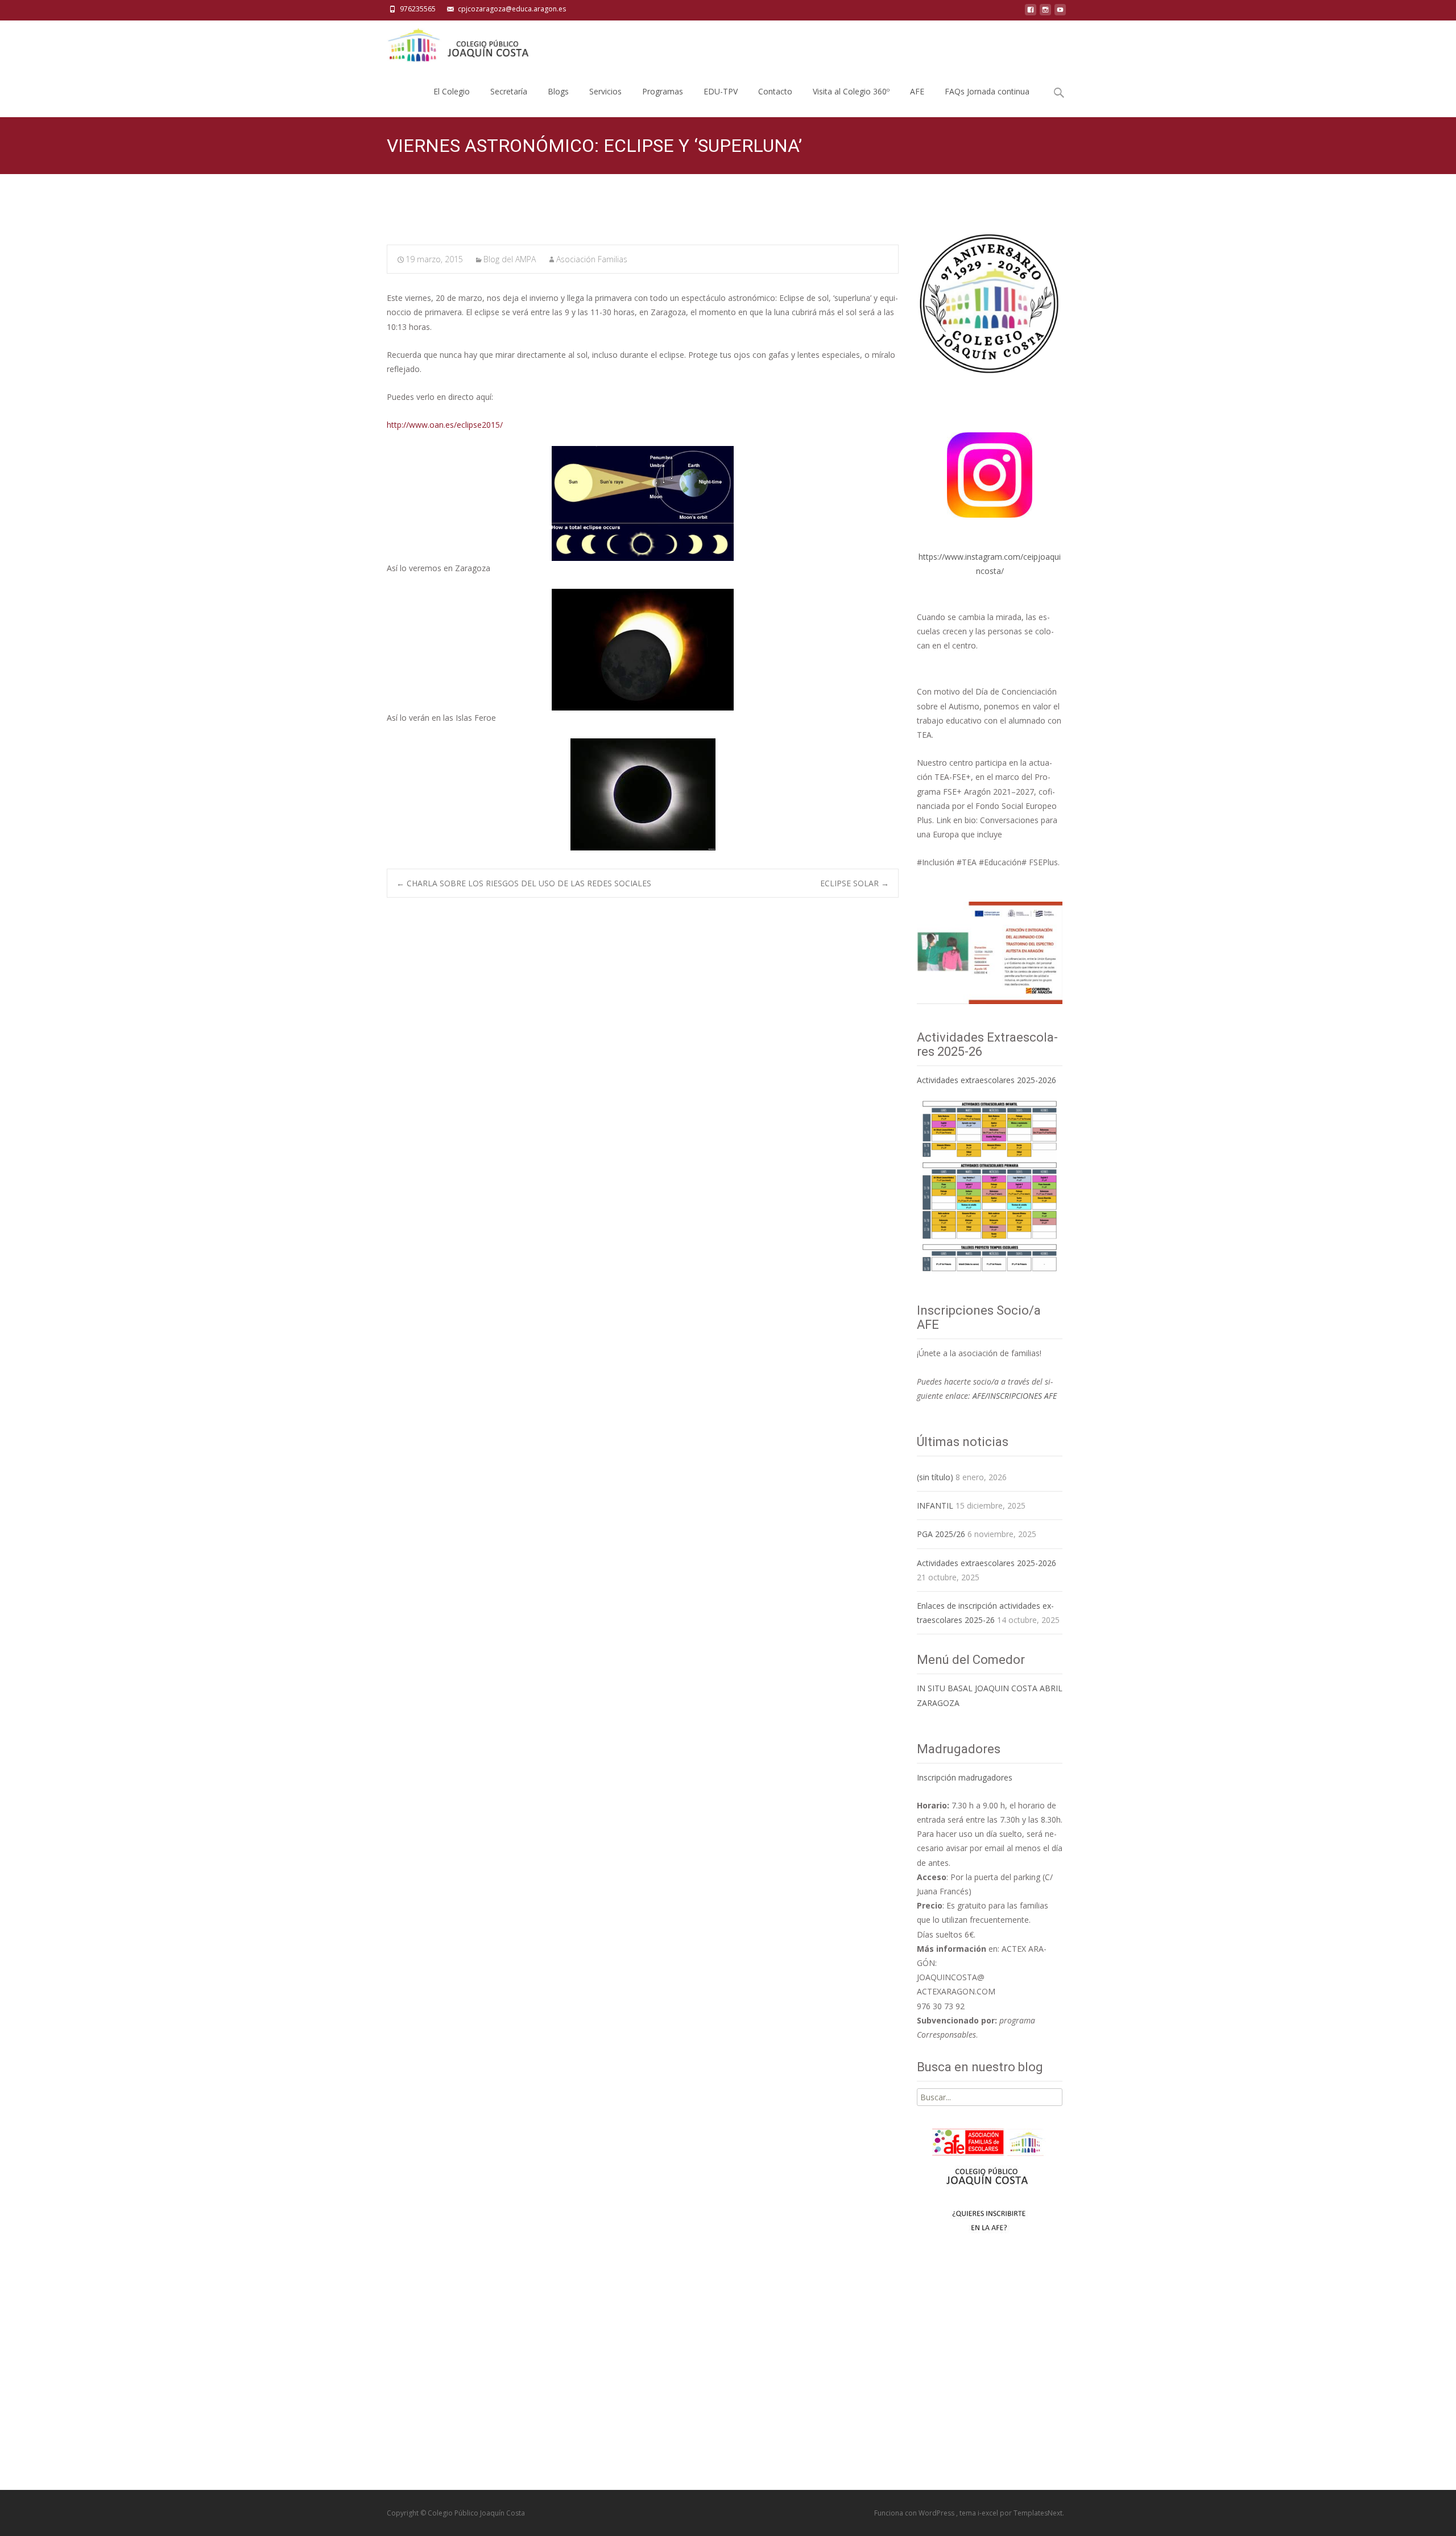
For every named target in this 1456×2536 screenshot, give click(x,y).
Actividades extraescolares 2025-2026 (986, 1080)
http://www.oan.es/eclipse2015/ (445, 425)
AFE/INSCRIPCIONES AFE (1015, 1396)
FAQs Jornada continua (987, 91)
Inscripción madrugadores (965, 1777)
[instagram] (1045, 13)
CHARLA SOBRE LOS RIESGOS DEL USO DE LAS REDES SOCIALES (524, 883)
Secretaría (509, 91)
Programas (663, 91)
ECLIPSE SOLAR (855, 883)
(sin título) (935, 1477)
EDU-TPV (721, 91)
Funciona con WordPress (915, 2513)
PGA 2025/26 (941, 1534)
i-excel (989, 2513)
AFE (917, 91)
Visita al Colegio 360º (851, 91)
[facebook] (1031, 13)
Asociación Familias (592, 259)
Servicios (605, 91)
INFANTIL (935, 1506)
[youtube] (1060, 13)
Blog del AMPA (510, 259)
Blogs (558, 91)
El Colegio (452, 91)
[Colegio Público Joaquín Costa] (457, 43)
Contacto (775, 91)
